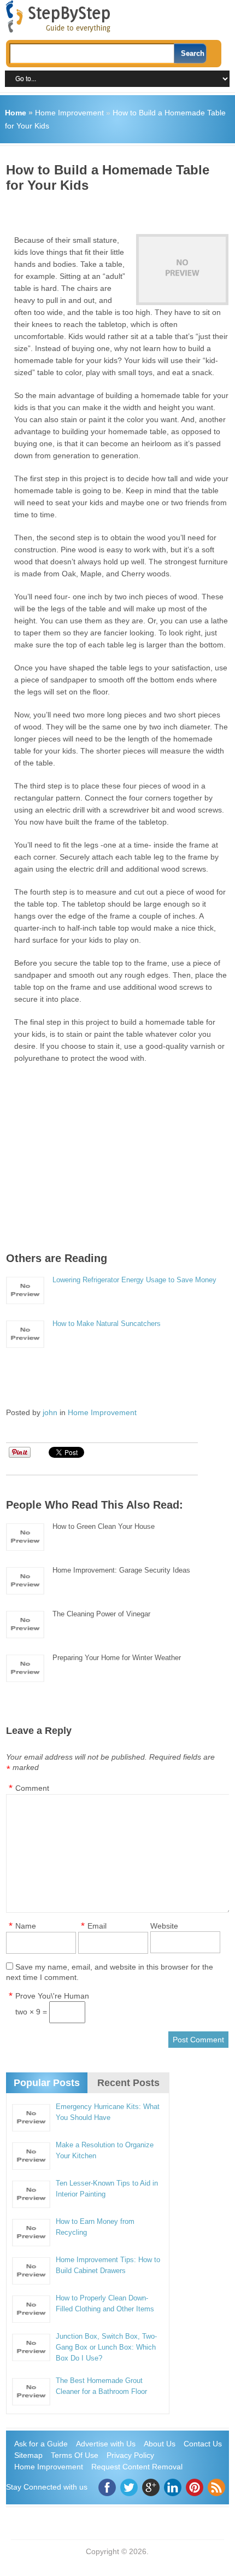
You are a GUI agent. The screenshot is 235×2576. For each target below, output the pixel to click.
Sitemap (28, 2455)
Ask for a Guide (41, 2444)
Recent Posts (128, 2083)
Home (16, 113)
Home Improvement (69, 113)
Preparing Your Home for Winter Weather (117, 1658)
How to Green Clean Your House (104, 1526)
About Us (160, 2444)
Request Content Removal (137, 2467)
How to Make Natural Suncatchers (107, 1324)
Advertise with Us (106, 2444)
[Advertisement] (121, 209)
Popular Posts (47, 2083)
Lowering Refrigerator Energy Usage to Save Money (134, 1280)
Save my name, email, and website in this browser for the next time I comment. (110, 1972)
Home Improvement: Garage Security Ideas (121, 1570)
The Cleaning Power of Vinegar (101, 1614)
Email (97, 1926)
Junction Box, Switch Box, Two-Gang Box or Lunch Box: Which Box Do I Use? (106, 2347)
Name (26, 1926)
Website (164, 1926)
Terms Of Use (75, 2455)
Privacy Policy (130, 2455)
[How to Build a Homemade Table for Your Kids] (182, 270)
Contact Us (203, 2444)
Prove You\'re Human (52, 1996)
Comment (32, 1788)
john (50, 1412)
